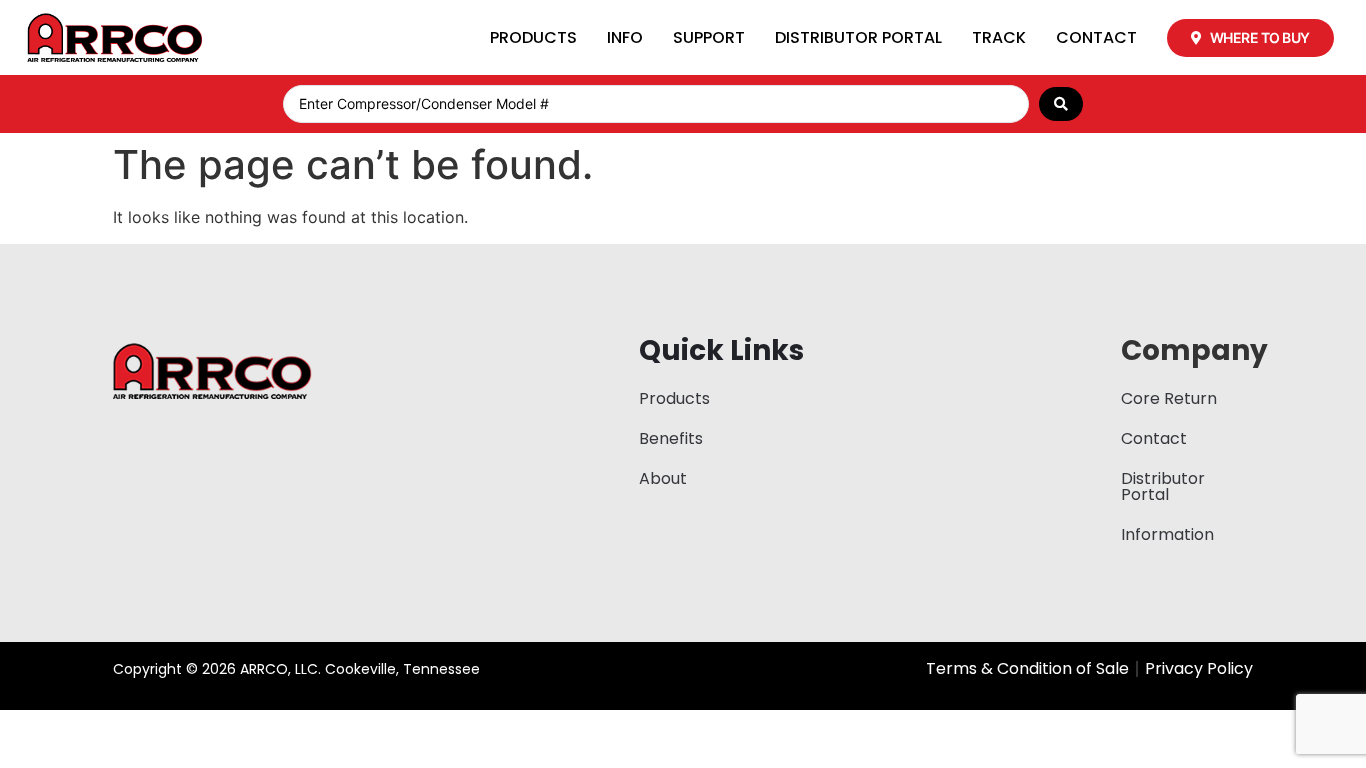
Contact (1096, 37)
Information (1167, 534)
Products (533, 37)
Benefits (671, 438)
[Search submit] (1061, 104)
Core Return (1169, 398)
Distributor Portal (858, 37)
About (663, 478)
